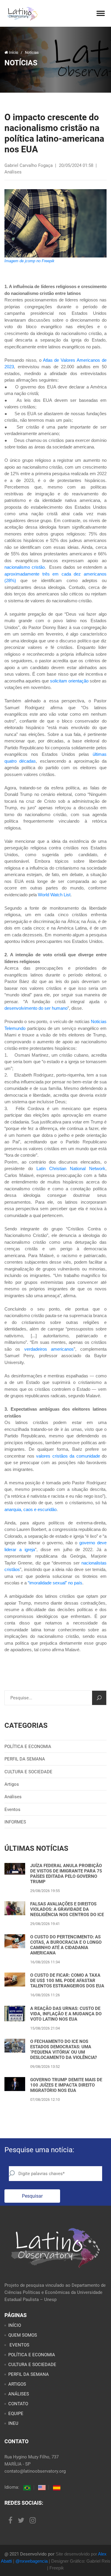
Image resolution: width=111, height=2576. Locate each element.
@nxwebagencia (32, 2561)
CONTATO (18, 2404)
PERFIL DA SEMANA (25, 1759)
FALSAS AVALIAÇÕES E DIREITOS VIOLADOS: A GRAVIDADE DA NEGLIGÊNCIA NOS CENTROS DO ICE (67, 1909)
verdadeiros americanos (49, 1349)
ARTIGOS (17, 2384)
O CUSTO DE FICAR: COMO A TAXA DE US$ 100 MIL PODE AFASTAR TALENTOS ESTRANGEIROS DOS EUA (67, 1981)
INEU (13, 2423)
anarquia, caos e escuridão (30, 1509)
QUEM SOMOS (23, 2335)
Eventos (12, 1809)
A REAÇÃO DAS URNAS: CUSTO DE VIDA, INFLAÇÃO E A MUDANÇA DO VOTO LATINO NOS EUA (66, 2014)
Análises (13, 1797)
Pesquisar (32, 2196)
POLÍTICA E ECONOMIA (28, 1747)
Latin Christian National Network (71, 1168)
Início (13, 52)
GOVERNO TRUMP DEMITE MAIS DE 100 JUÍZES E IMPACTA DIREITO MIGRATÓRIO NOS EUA (66, 2085)
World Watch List (54, 895)
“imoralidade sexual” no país (55, 1583)
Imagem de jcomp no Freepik (29, 261)
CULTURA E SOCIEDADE (28, 1772)
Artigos (12, 1784)
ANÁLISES (19, 2394)
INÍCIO (15, 2325)
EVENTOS (19, 2345)
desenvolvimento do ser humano (36, 1008)
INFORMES (15, 1822)
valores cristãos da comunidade (68, 1456)
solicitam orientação (69, 681)
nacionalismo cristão (25, 567)
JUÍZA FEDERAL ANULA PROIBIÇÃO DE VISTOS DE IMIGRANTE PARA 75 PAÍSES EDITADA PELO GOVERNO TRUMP (66, 1874)
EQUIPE (16, 2414)
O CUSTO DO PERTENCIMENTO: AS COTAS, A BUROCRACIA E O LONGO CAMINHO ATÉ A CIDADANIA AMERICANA (66, 1945)
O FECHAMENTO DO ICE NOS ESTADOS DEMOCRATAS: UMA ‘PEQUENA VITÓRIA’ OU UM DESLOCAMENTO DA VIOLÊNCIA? (63, 2049)
